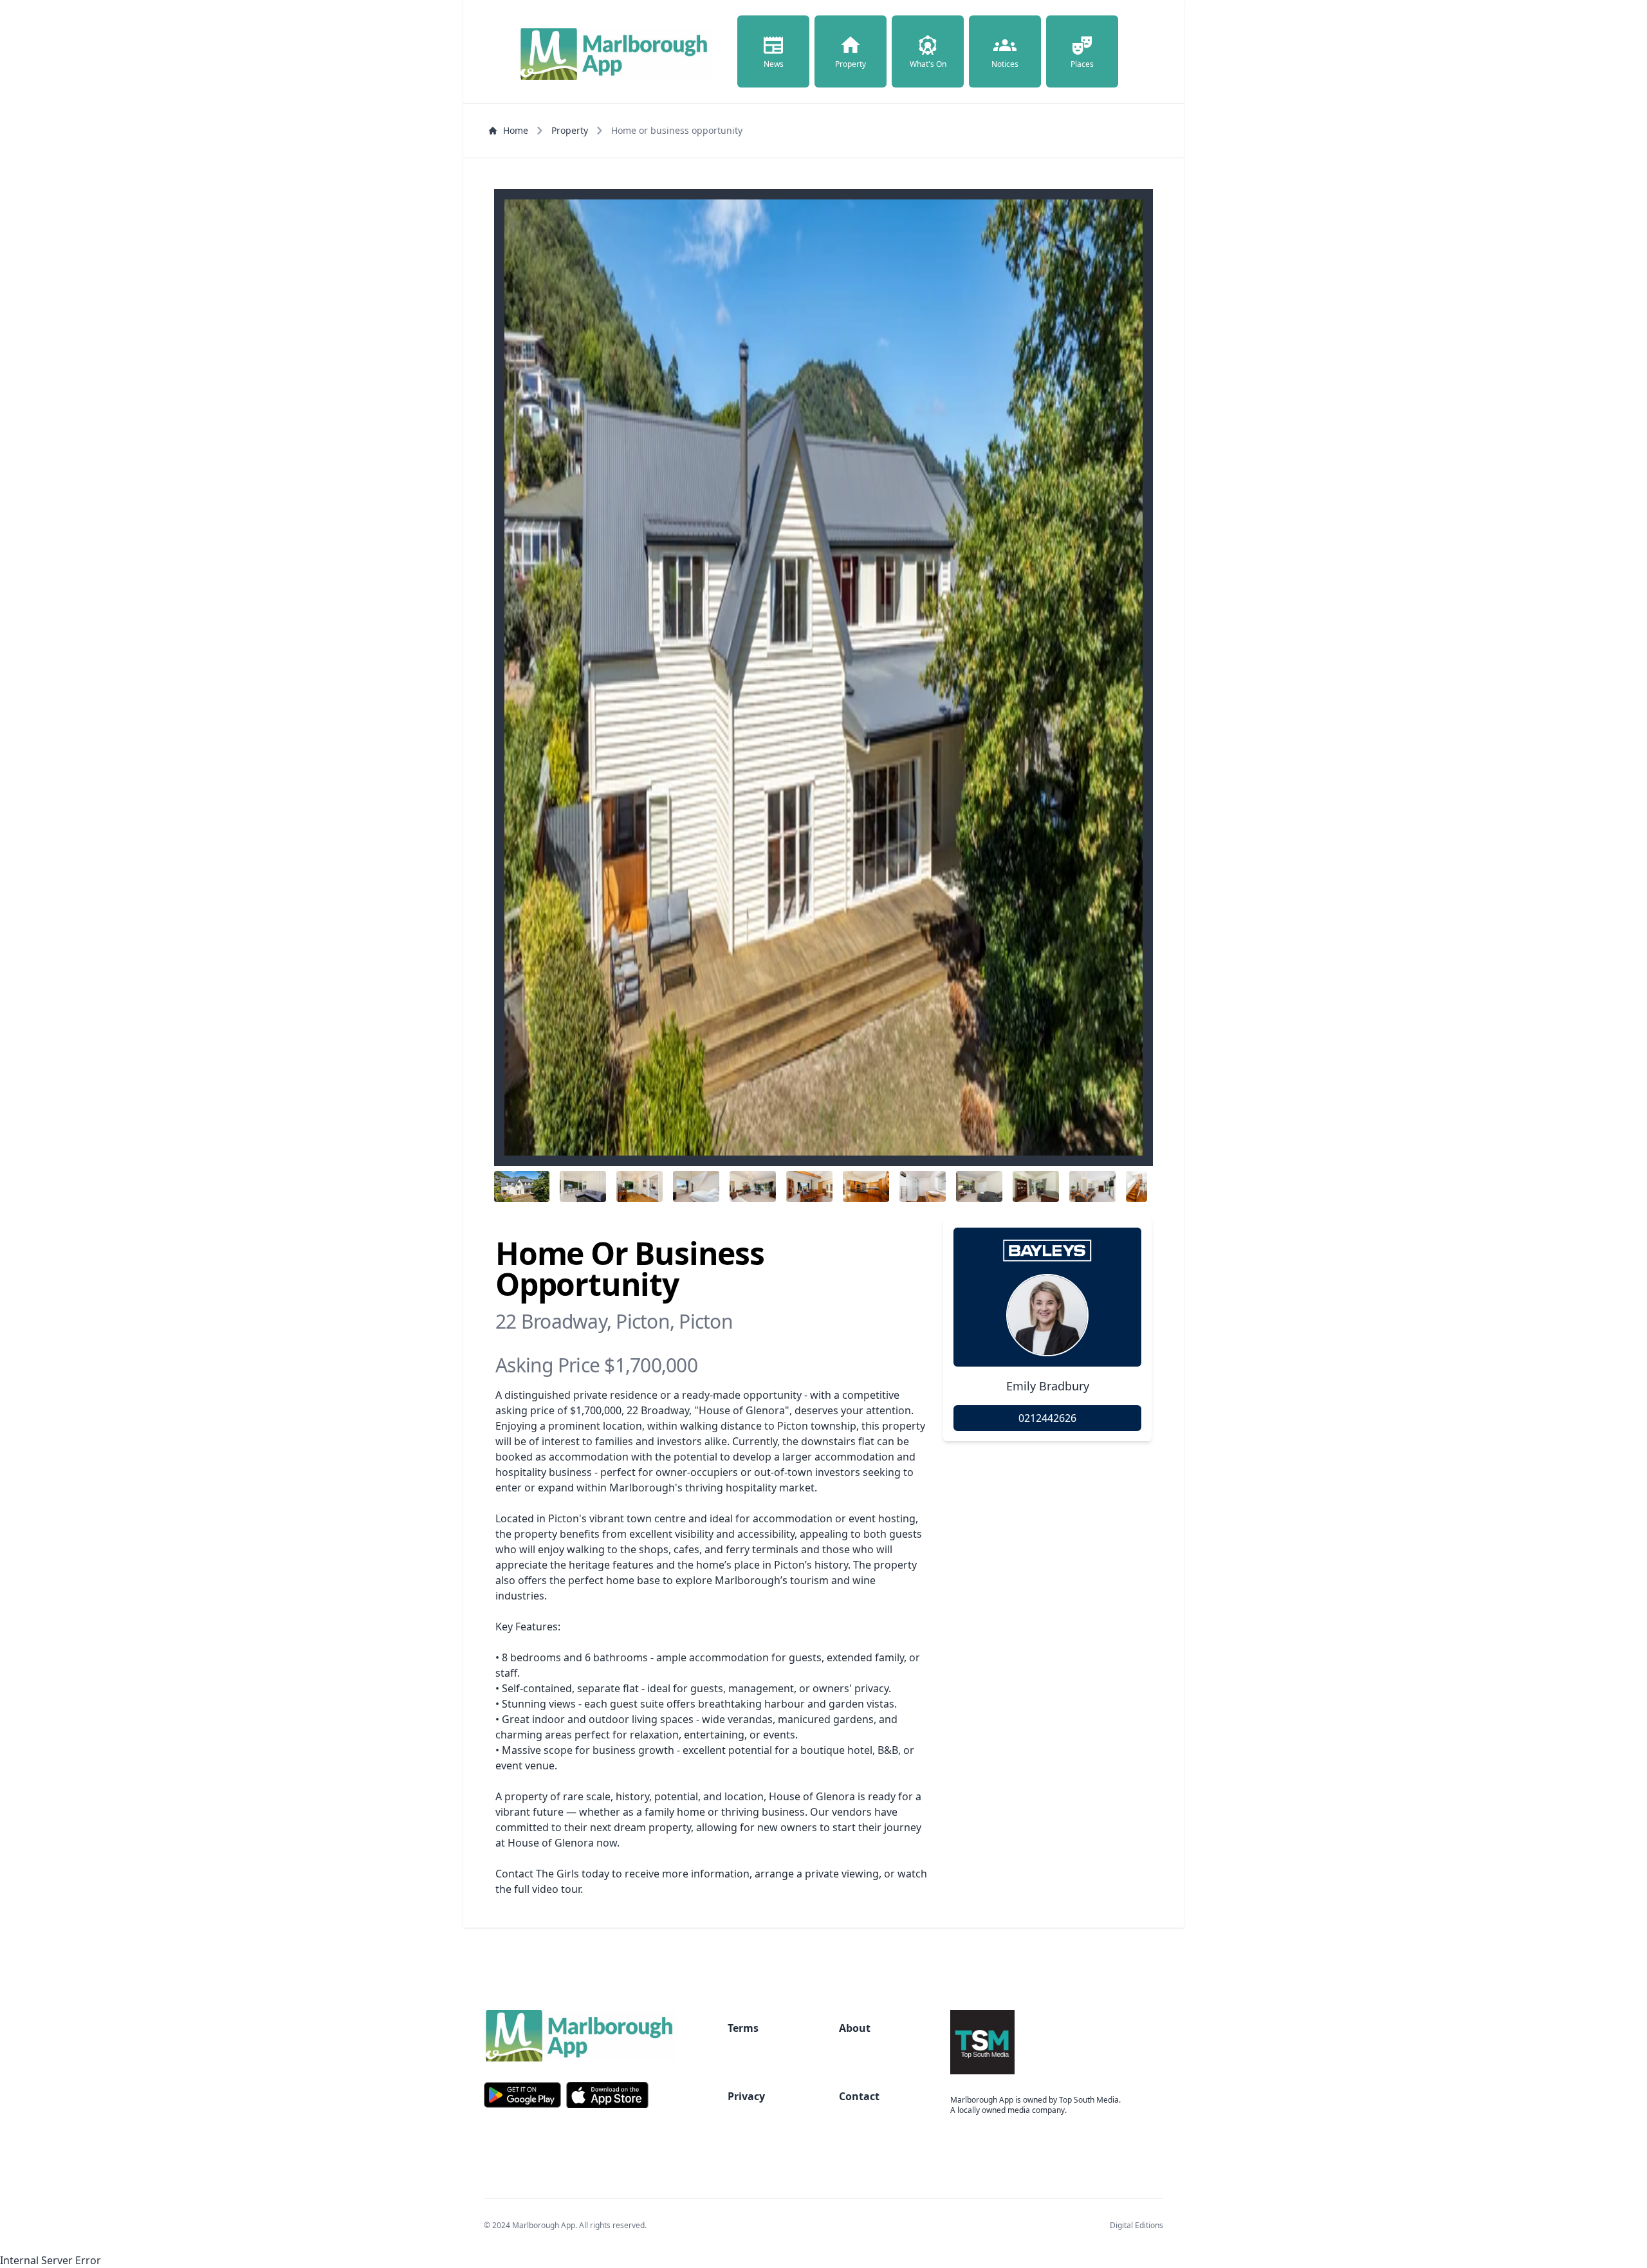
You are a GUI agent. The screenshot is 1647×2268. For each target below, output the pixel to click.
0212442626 (1047, 1418)
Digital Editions (1136, 2225)
